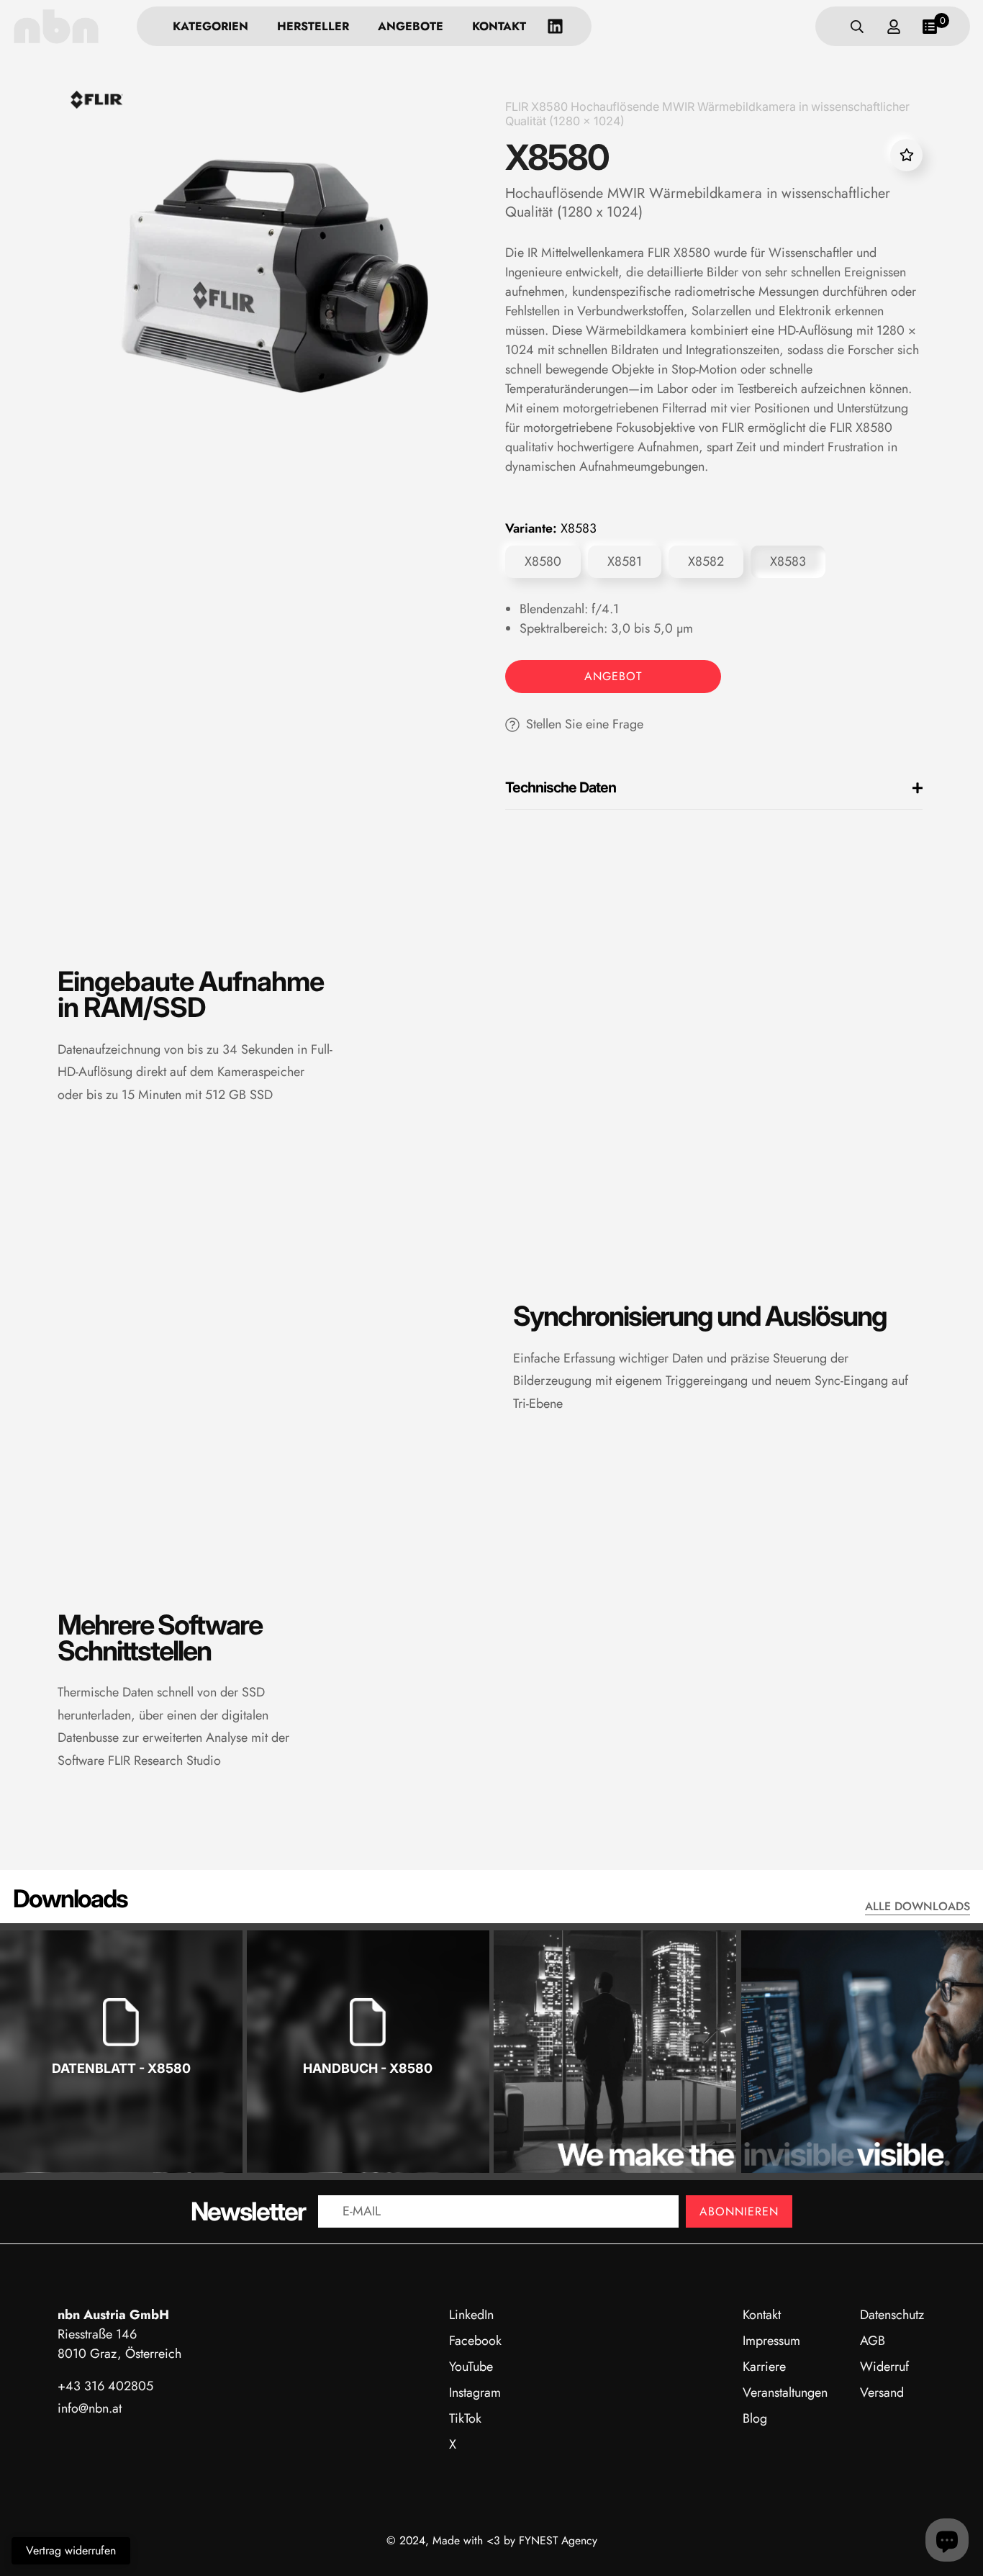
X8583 (788, 561)
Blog (755, 2418)
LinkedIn (471, 2315)
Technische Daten (561, 787)
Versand (882, 2392)
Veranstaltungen (785, 2392)
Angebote (411, 26)
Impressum (771, 2341)
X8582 (706, 561)
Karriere (764, 2367)
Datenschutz (892, 2315)
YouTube (471, 2367)
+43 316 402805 (105, 2386)
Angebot (613, 676)
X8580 (543, 561)
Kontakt (499, 26)
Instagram (475, 2392)
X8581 (625, 561)
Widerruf (884, 2367)
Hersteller (313, 26)
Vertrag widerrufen (71, 2550)
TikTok (465, 2418)
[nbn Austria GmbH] (56, 26)
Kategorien (210, 26)
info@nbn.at (90, 2408)
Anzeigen (121, 2114)
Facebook (475, 2341)
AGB (873, 2341)
